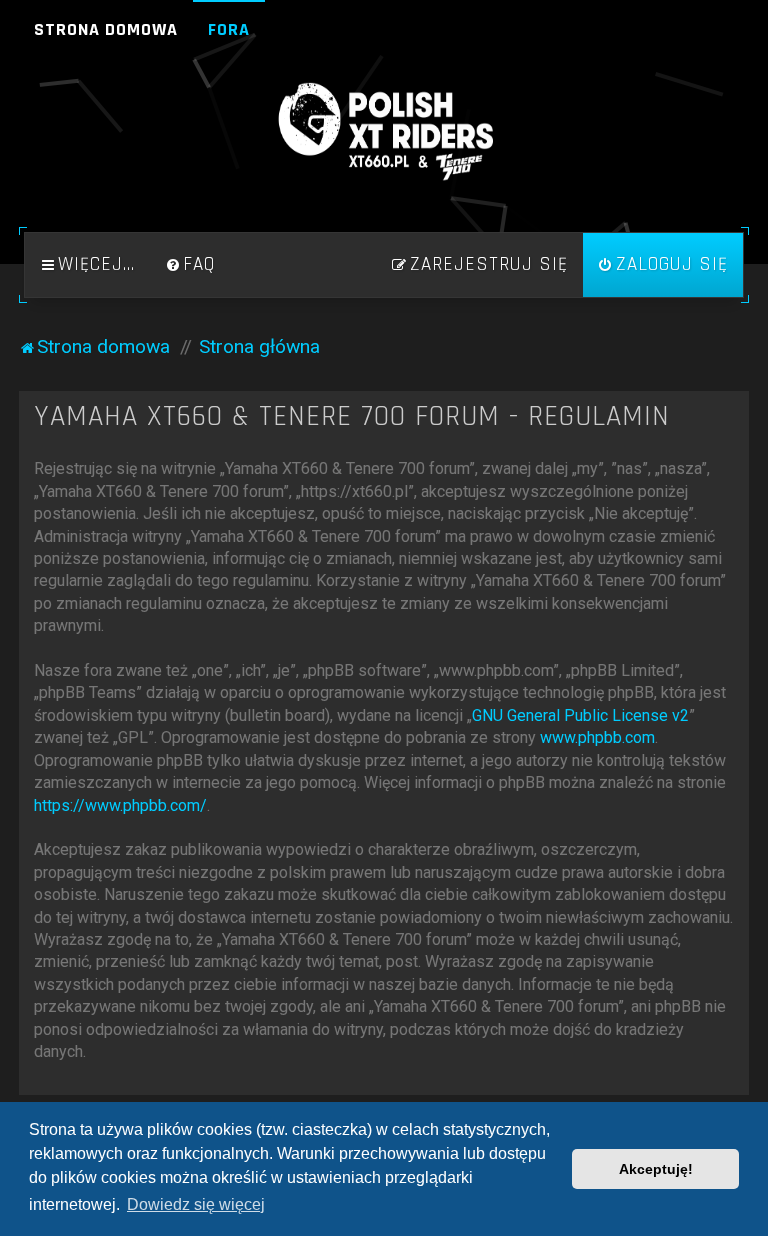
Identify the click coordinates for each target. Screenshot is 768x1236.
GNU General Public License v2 (580, 715)
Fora (229, 29)
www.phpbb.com (597, 737)
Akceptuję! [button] (656, 1169)
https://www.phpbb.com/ (120, 805)
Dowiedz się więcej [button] (196, 1204)
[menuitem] (190, 265)
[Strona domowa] (384, 132)
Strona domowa (106, 29)
